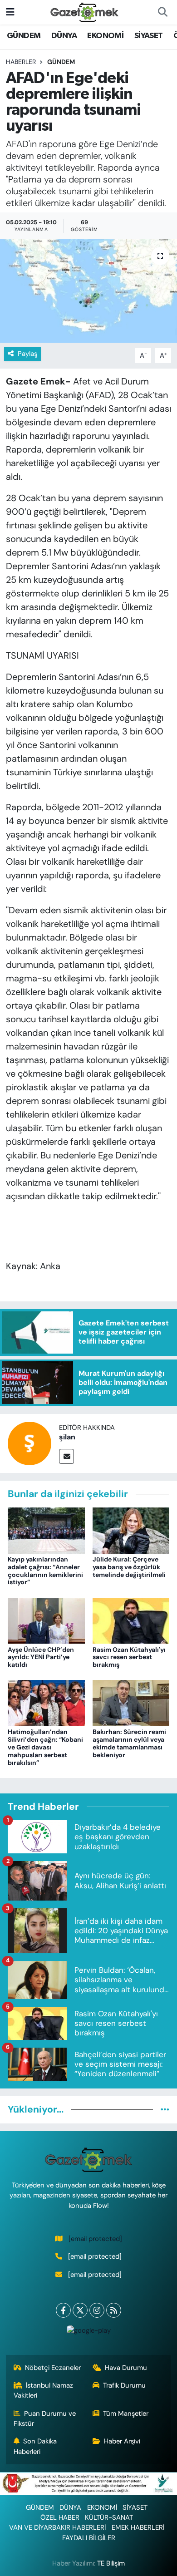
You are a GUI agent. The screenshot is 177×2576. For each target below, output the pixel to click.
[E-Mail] (66, 1456)
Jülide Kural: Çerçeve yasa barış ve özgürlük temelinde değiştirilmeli (129, 1567)
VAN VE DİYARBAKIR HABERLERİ (57, 2527)
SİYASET (149, 36)
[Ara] (162, 12)
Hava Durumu (126, 2368)
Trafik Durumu (124, 2385)
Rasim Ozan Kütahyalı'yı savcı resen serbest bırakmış (129, 1657)
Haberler (21, 62)
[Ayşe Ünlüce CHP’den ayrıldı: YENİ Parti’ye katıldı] (46, 1620)
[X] (80, 2310)
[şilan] (29, 1443)
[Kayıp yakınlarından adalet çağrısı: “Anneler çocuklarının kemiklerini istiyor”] (46, 1530)
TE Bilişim (111, 2563)
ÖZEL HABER (60, 2517)
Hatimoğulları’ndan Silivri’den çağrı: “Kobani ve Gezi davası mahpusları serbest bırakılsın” (45, 1747)
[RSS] (114, 2310)
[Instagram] (97, 2310)
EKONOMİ (105, 36)
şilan (67, 1437)
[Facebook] (63, 2310)
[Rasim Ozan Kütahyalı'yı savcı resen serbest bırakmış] (131, 1620)
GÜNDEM (24, 36)
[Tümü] (165, 2109)
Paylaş (27, 354)
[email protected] (95, 2239)
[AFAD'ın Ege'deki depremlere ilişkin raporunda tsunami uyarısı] (88, 291)
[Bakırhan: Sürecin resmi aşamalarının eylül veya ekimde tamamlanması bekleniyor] (131, 1703)
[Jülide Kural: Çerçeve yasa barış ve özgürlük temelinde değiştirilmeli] (131, 1530)
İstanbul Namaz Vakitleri (44, 2390)
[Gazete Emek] (84, 12)
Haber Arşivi (122, 2441)
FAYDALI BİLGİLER (89, 2538)
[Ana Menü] (10, 12)
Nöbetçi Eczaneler (53, 2368)
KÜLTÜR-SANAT (109, 2517)
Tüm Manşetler (126, 2413)
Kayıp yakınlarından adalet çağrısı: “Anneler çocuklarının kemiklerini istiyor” (45, 1571)
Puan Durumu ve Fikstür (45, 2418)
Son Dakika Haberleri (35, 2446)
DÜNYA (64, 36)
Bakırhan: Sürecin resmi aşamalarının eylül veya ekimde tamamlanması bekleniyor (129, 1743)
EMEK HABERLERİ (138, 2527)
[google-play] (88, 2332)
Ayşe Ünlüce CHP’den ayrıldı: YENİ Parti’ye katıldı (41, 1657)
